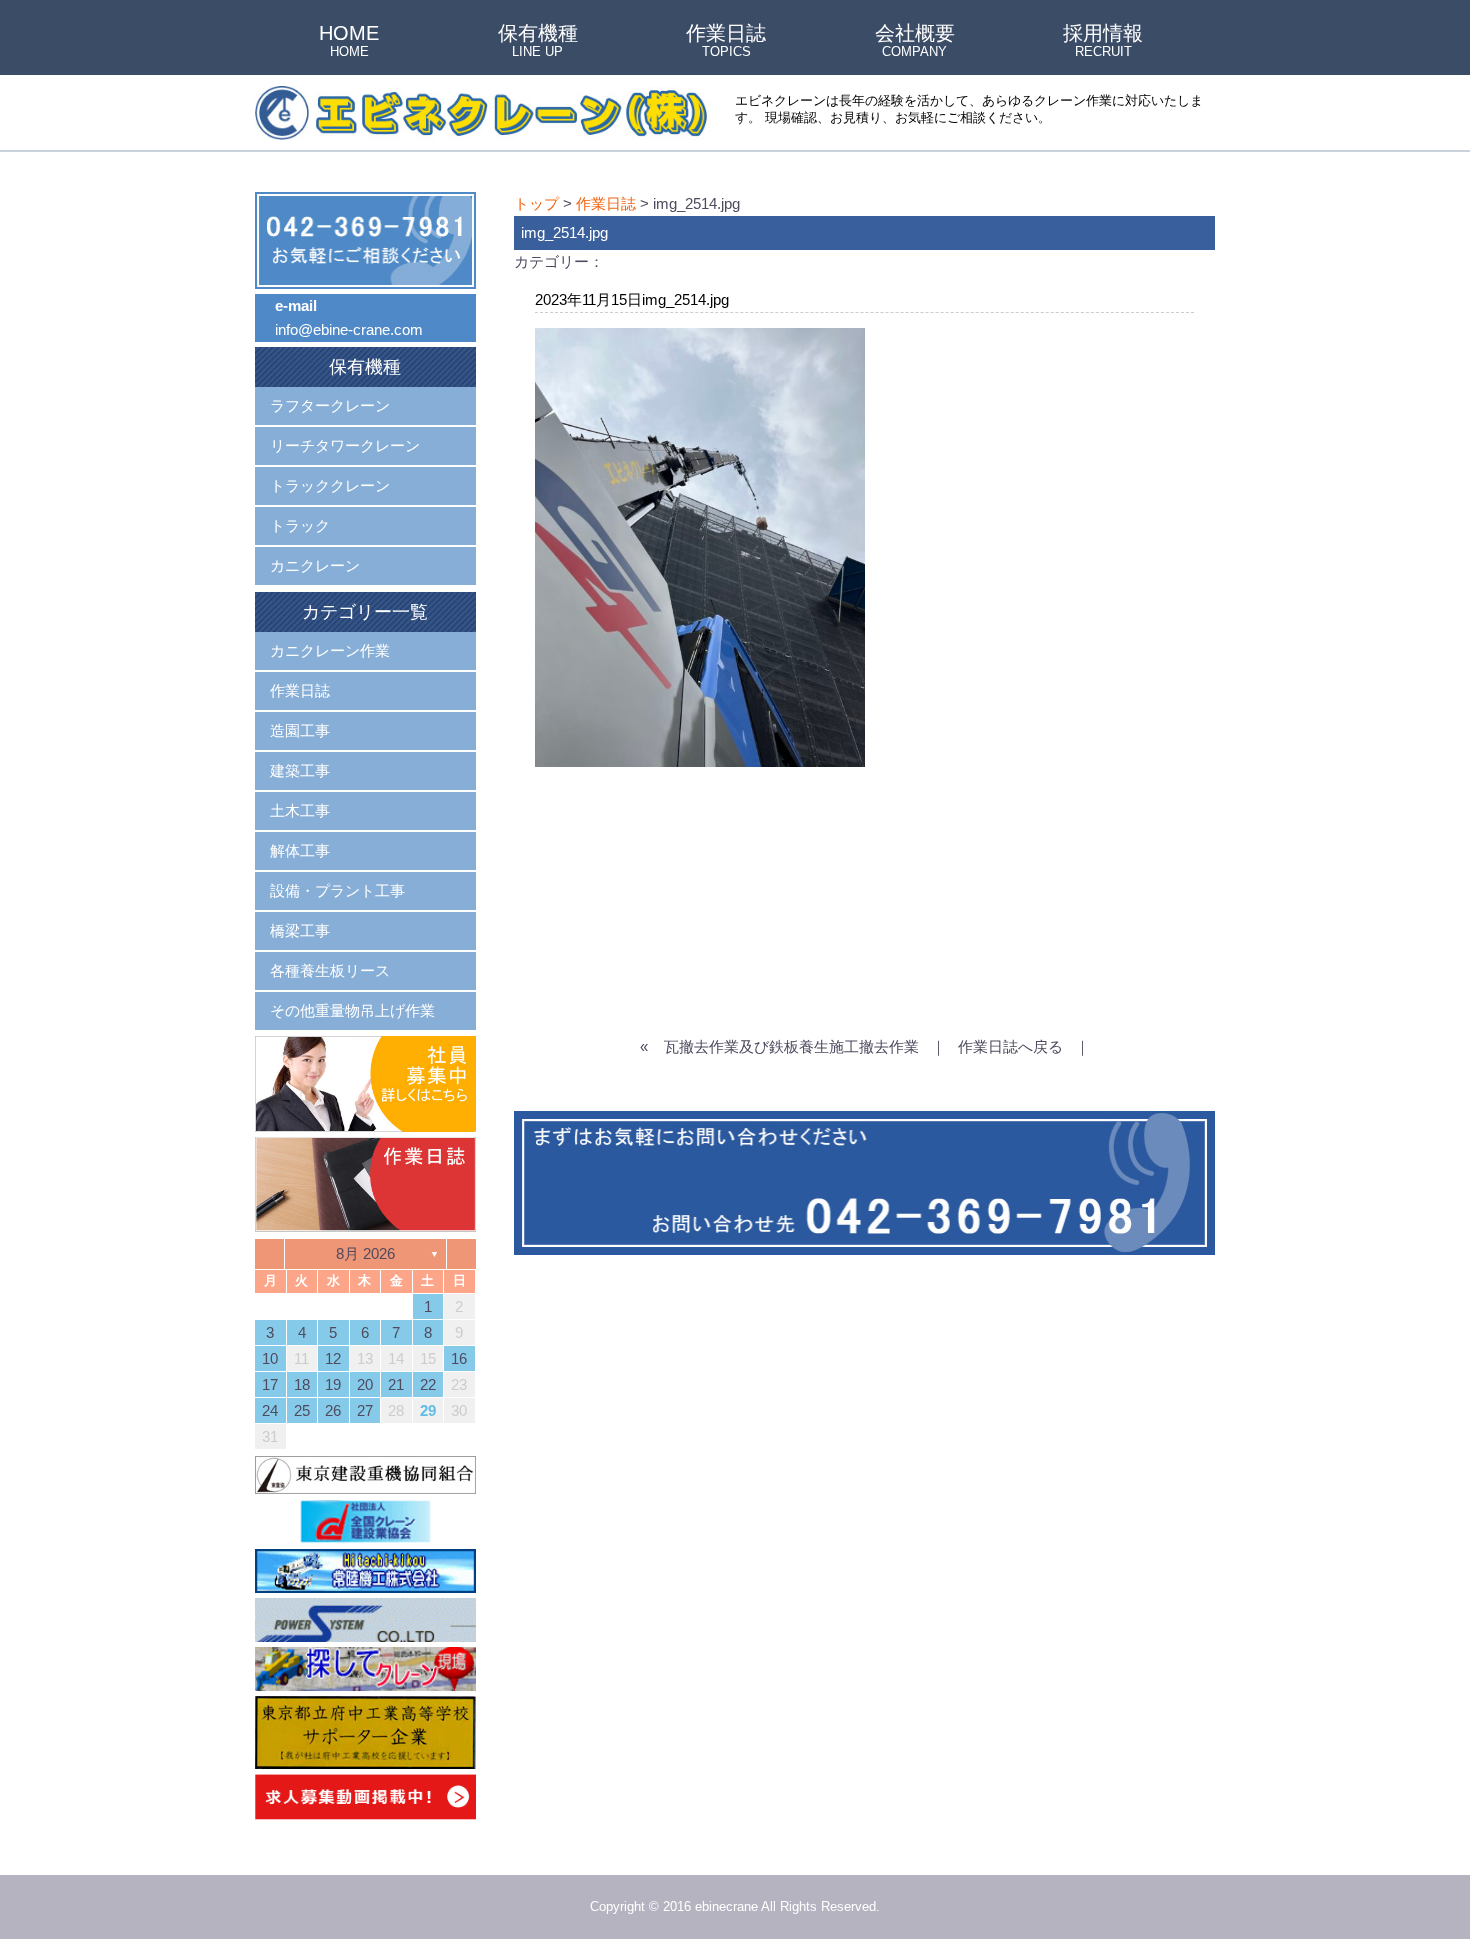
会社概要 (915, 42)
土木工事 (300, 810)
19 (333, 1384)
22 (428, 1384)
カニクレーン (315, 565)
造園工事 (300, 730)
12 (333, 1358)
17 (270, 1384)
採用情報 (1103, 42)
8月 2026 (365, 1253)
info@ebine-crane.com (349, 329)
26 (333, 1410)
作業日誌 (726, 42)
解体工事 (300, 850)
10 (270, 1358)
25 (302, 1410)
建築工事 (300, 770)
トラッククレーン (330, 485)
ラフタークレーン (330, 405)
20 (365, 1384)
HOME (349, 42)
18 (302, 1384)
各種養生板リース (330, 970)
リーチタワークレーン (345, 445)
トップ (536, 203)
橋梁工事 (300, 930)
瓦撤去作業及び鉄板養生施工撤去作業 (791, 1046)
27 (365, 1410)
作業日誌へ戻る (1010, 1046)
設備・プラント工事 (337, 890)
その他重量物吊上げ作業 (352, 1010)
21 (396, 1384)
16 (459, 1358)
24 (270, 1410)
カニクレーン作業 (330, 650)
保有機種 (538, 42)
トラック (300, 525)
